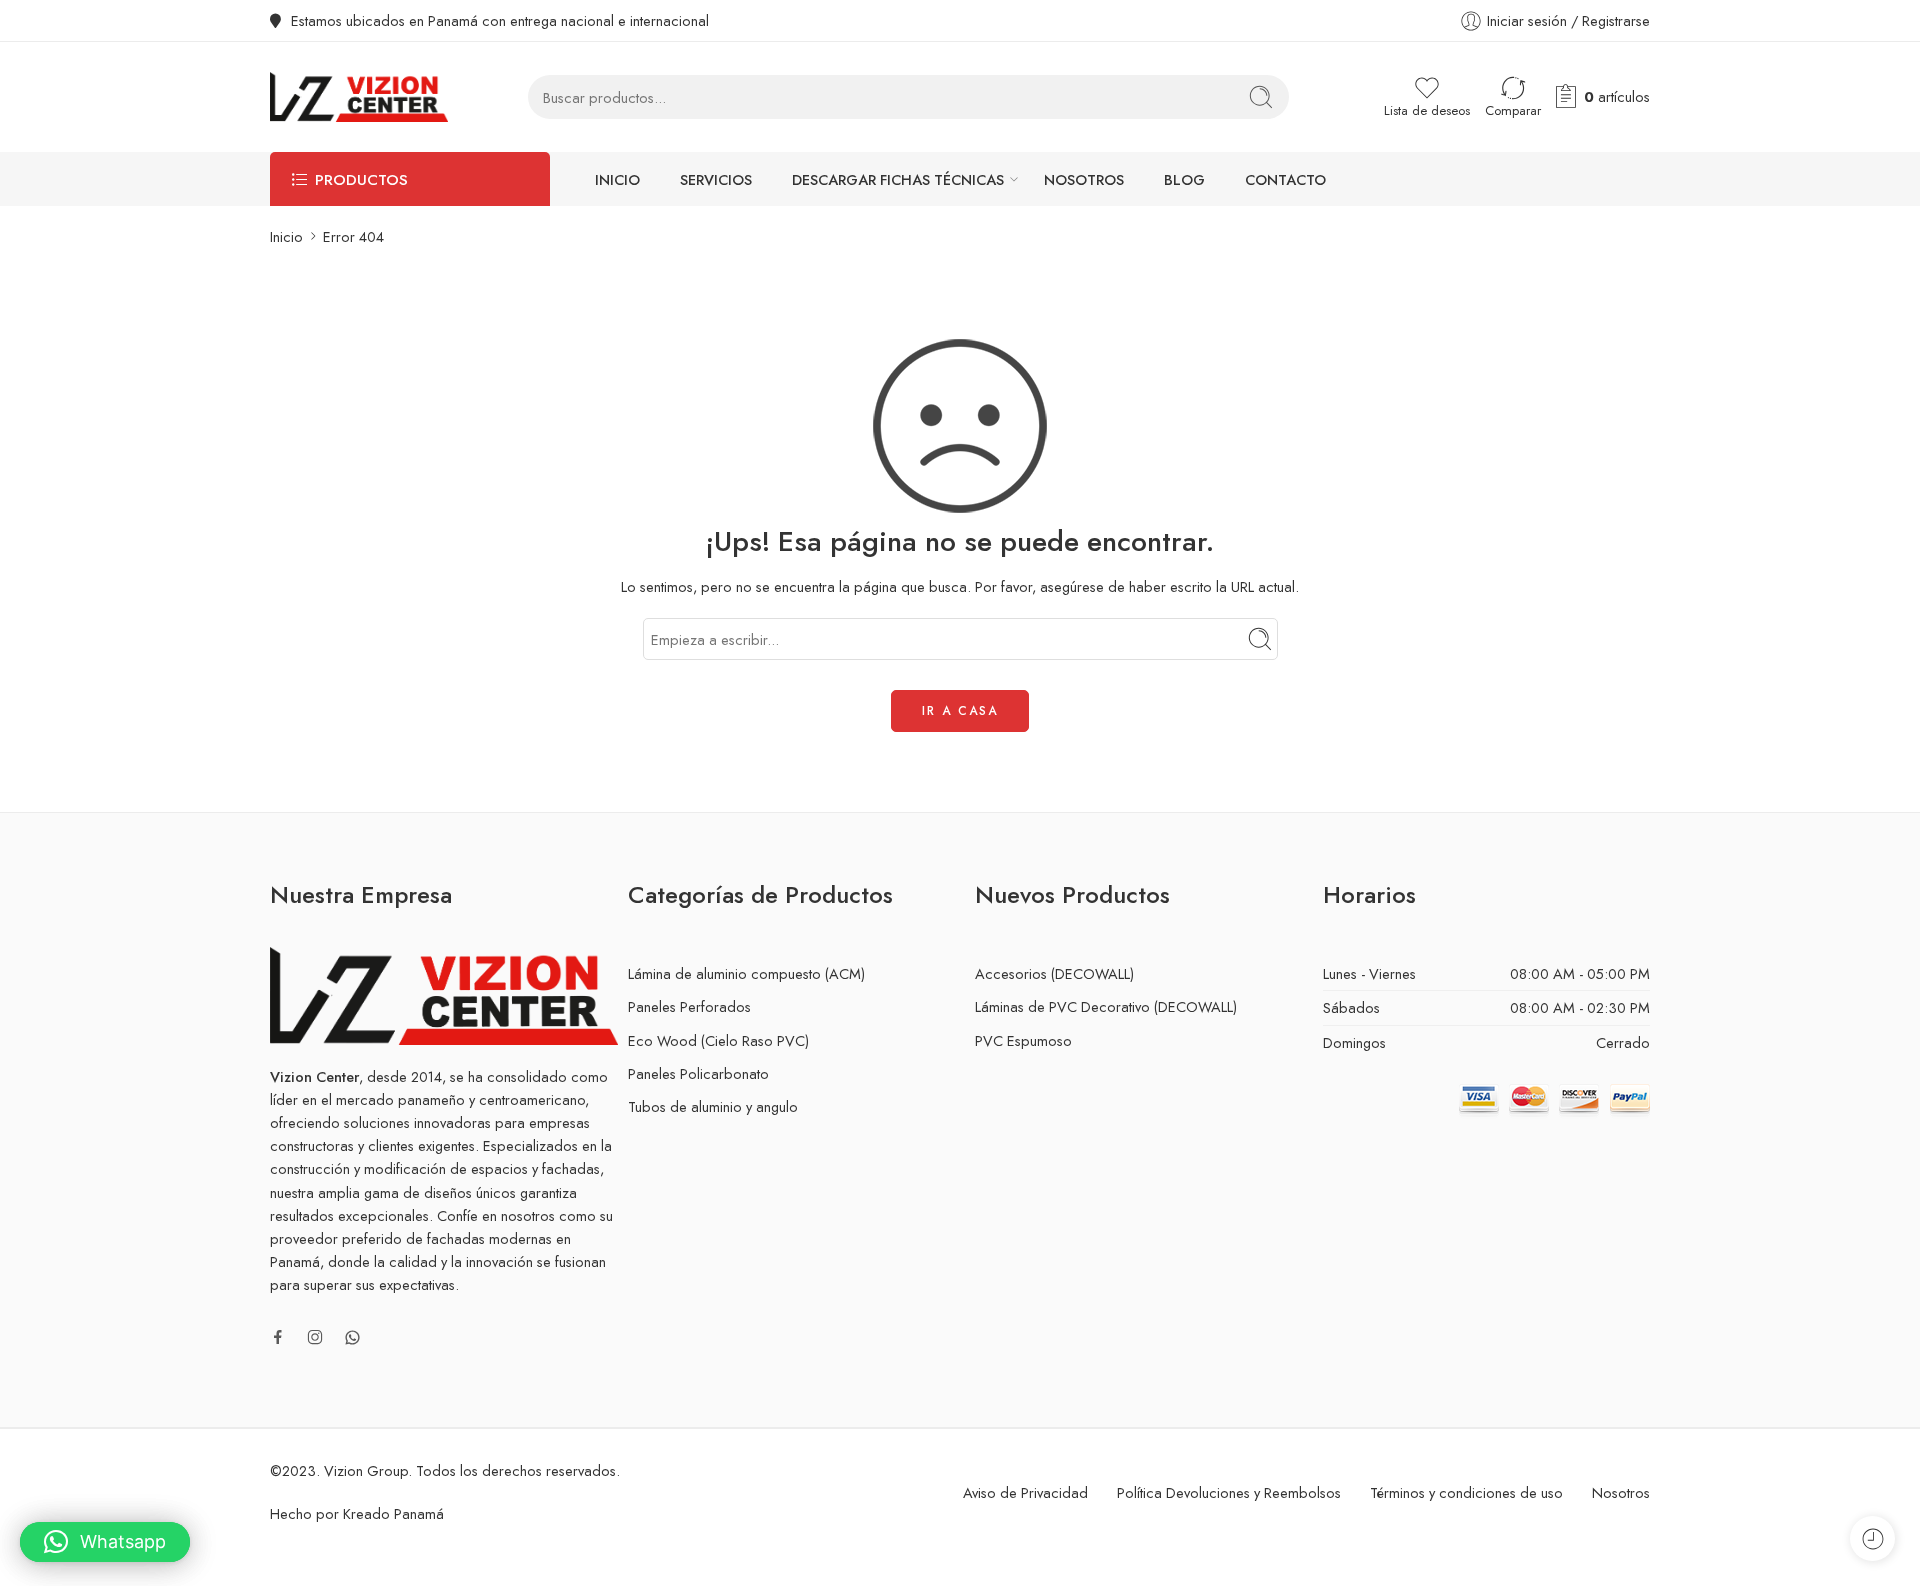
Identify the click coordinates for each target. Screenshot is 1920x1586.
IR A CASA (960, 711)
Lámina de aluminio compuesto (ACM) (746, 973)
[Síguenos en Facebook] (278, 1337)
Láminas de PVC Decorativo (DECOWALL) (1106, 1006)
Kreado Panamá (393, 1513)
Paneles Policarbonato (698, 1073)
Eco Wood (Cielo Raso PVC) (718, 1040)
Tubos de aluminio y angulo (713, 1106)
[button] (105, 1542)
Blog (1184, 179)
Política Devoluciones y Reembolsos (1229, 1492)
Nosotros (1084, 179)
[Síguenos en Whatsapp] (352, 1337)
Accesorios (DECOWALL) (1054, 973)
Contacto (1285, 179)
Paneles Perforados (689, 1006)
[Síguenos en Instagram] (315, 1337)
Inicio (617, 179)
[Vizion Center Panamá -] (359, 97)
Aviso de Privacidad (1025, 1492)
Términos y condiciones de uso (1466, 1492)
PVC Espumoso (1023, 1040)
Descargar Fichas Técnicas (898, 179)
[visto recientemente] (1872, 1538)
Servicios (716, 179)
